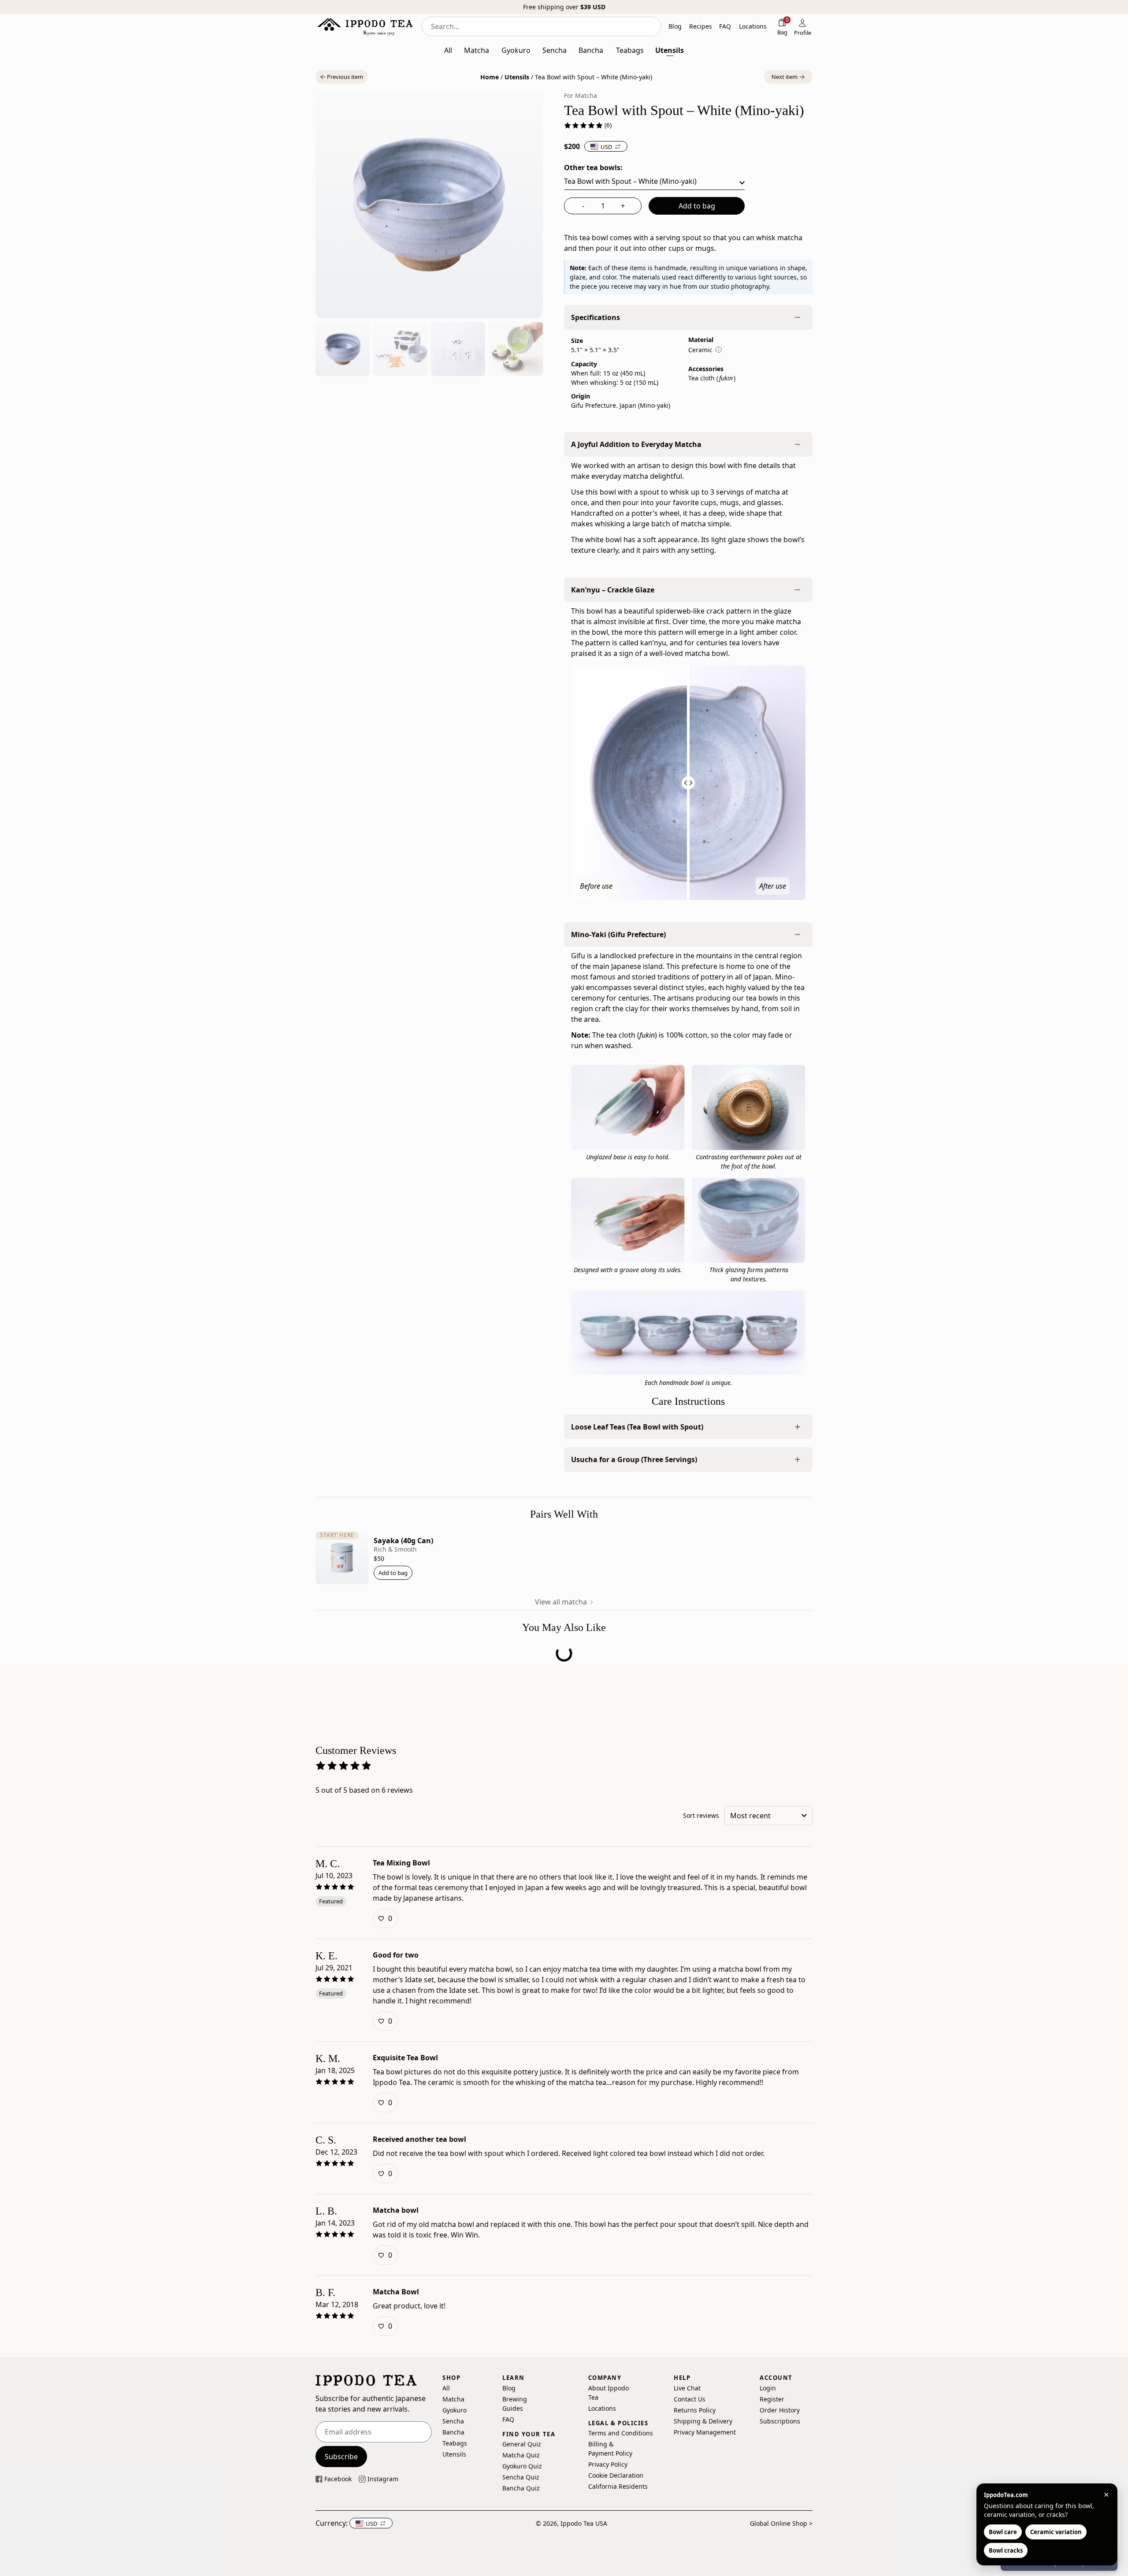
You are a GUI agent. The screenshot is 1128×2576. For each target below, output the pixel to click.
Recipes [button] (701, 26)
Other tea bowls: (593, 168)
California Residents (618, 2486)
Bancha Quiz (521, 2488)
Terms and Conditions (621, 2433)
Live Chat (687, 2388)
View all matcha (562, 1602)
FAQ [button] (725, 26)
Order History (780, 2410)
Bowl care (1003, 2532)
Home (490, 77)
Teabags (455, 2443)
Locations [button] (753, 26)
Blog (509, 2388)
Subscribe (341, 2457)
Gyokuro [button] (516, 50)
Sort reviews (701, 1816)
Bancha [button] (591, 50)
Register (772, 2399)
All (446, 2388)
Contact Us (690, 2399)
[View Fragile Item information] (719, 350)
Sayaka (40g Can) (403, 1541)
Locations (602, 2408)
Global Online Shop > (781, 2523)
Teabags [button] (630, 50)
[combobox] (542, 26)
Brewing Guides (515, 2404)
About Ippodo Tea (609, 2393)
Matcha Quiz (521, 2455)
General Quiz (522, 2444)
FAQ (508, 2419)
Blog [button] (675, 26)
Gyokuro (455, 2410)
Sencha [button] (555, 50)
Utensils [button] (670, 50)
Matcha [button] (477, 50)
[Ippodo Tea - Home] (365, 26)
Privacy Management (705, 2432)
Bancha (453, 2432)
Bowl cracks (1006, 2550)
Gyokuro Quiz (522, 2466)
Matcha (453, 2399)
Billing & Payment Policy (610, 2449)
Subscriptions (780, 2421)
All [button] (448, 50)
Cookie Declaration (616, 2475)
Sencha (453, 2421)
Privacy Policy (608, 2464)
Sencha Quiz (521, 2477)
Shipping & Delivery (703, 2421)
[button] (342, 77)
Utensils (517, 77)
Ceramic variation (1056, 2532)
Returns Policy (695, 2410)
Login (768, 2388)
